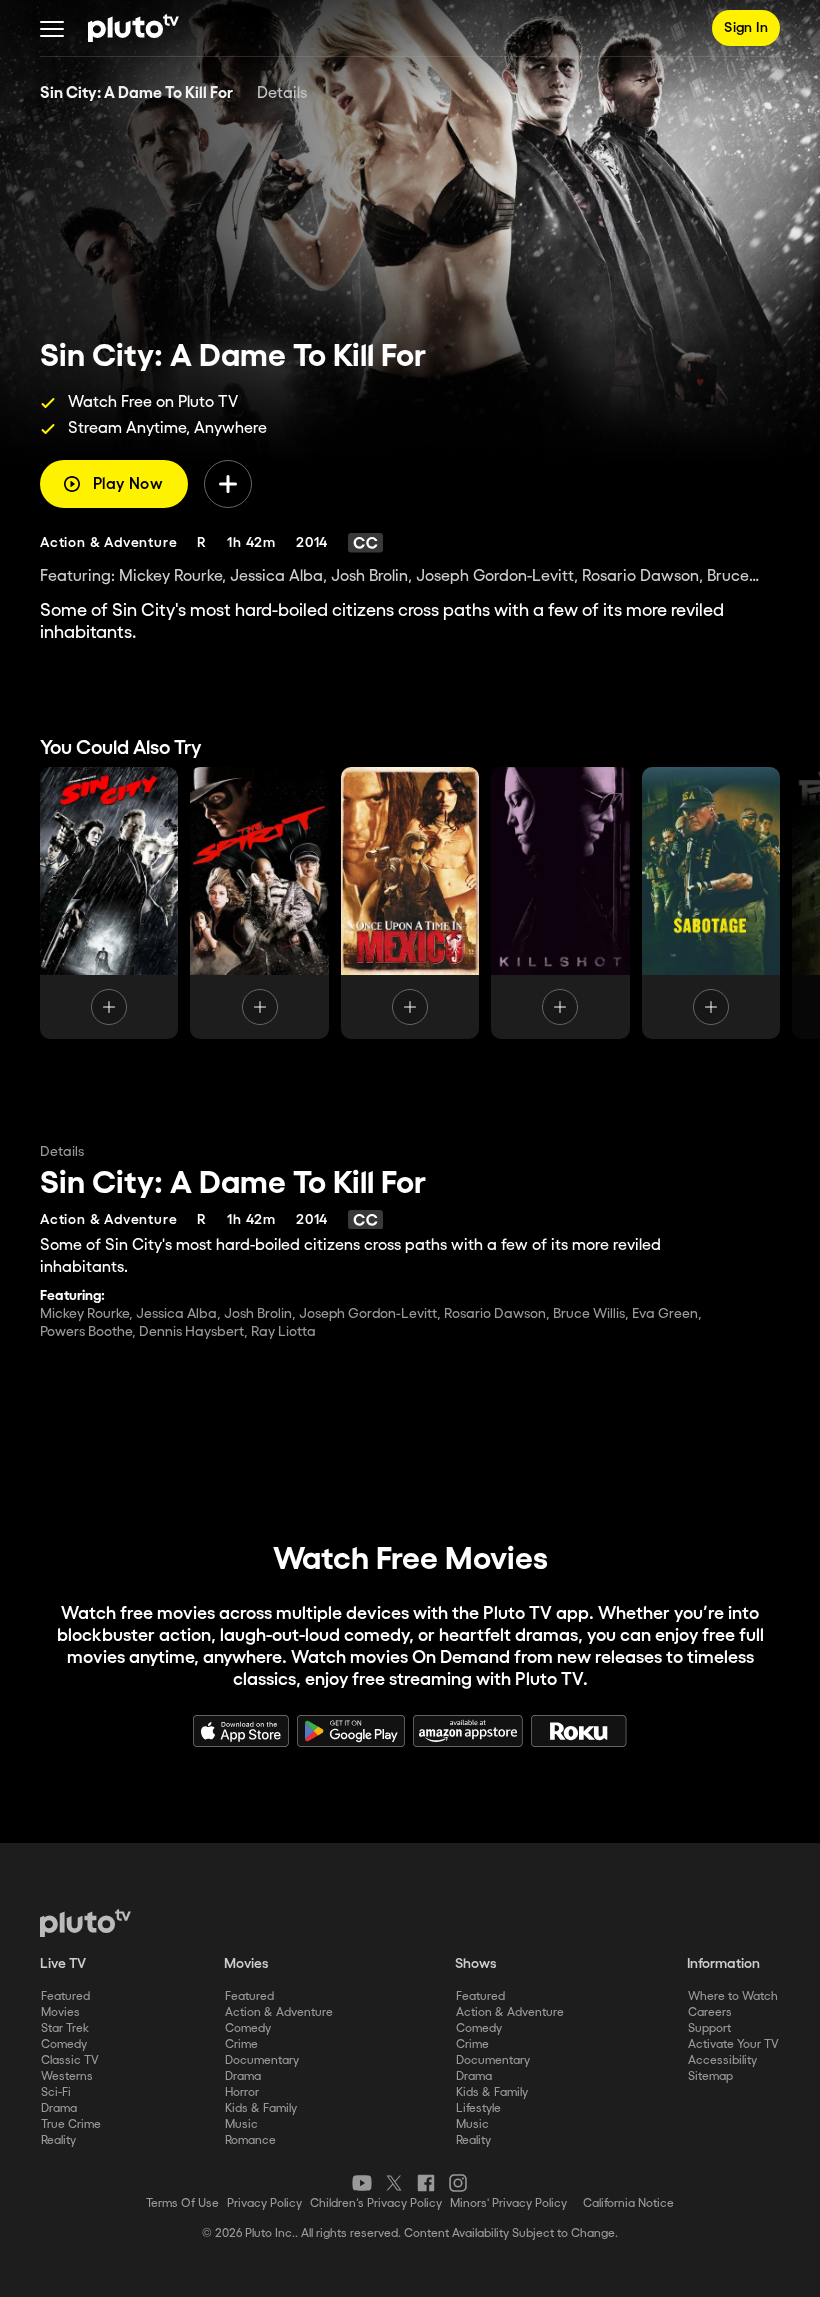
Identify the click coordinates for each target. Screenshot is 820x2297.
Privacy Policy (264, 2203)
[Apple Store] (241, 1731)
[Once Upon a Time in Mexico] (410, 903)
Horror (242, 2092)
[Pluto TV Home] (133, 28)
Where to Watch (733, 1996)
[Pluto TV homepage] (85, 1923)
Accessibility (722, 2060)
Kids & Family (261, 2108)
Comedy (64, 2044)
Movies (60, 2012)
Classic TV (70, 2060)
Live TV (63, 1964)
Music (241, 2124)
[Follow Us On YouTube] (362, 2183)
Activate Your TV (733, 2044)
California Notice (628, 2203)
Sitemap (710, 2076)
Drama (59, 2108)
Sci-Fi (56, 2092)
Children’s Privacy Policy (376, 2203)
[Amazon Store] (468, 1731)
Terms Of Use (182, 2203)
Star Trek (65, 2028)
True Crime (71, 2124)
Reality (58, 2140)
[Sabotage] (711, 903)
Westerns (67, 2076)
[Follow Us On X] (394, 2183)
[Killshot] (560, 903)
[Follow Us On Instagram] (458, 2183)
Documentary (262, 2060)
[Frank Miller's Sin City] (109, 903)
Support (709, 2028)
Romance (250, 2140)
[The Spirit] (259, 903)
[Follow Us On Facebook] (426, 2183)
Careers (710, 2012)
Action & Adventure (279, 2012)
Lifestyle (478, 2108)
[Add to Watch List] (228, 484)
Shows (476, 1964)
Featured (65, 1996)
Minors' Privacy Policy (508, 2203)
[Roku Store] (579, 1731)
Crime (241, 2044)
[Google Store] (351, 1731)
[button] (52, 28)
